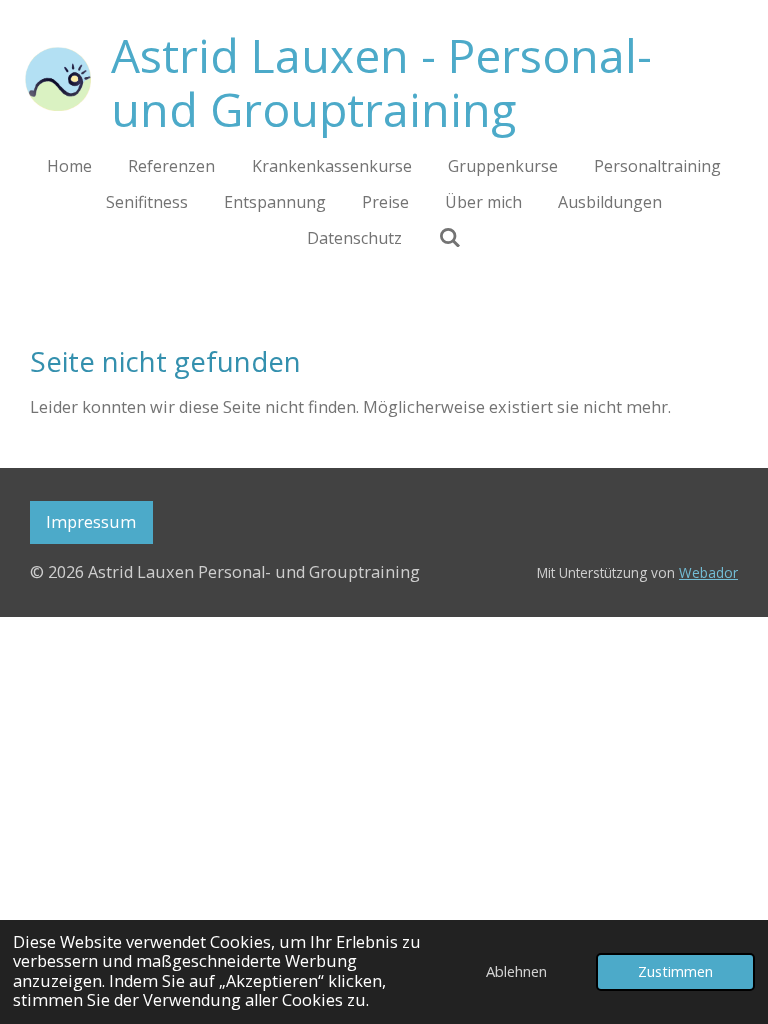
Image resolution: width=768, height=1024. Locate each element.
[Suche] (449, 237)
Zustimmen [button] (675, 971)
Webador (708, 572)
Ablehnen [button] (516, 971)
